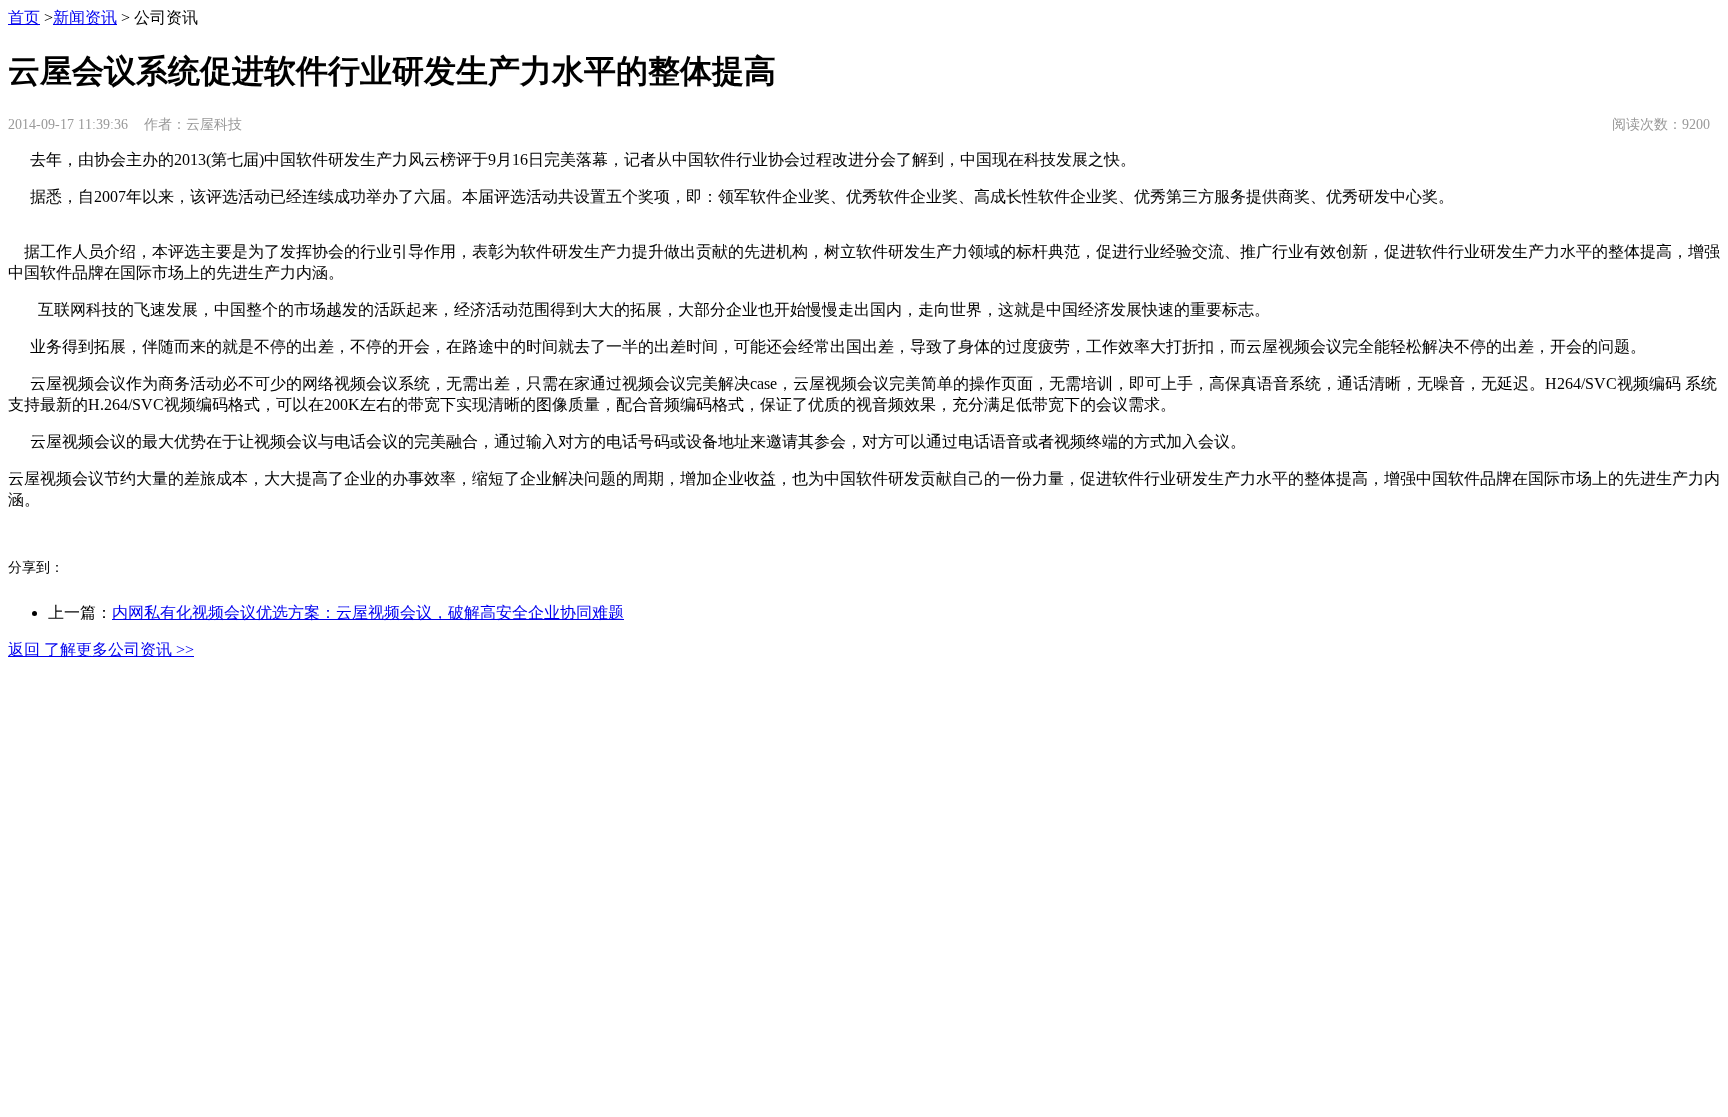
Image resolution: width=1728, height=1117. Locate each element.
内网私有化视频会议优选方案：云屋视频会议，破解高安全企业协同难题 (368, 612)
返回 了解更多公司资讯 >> (101, 649)
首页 (24, 17)
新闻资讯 (85, 17)
